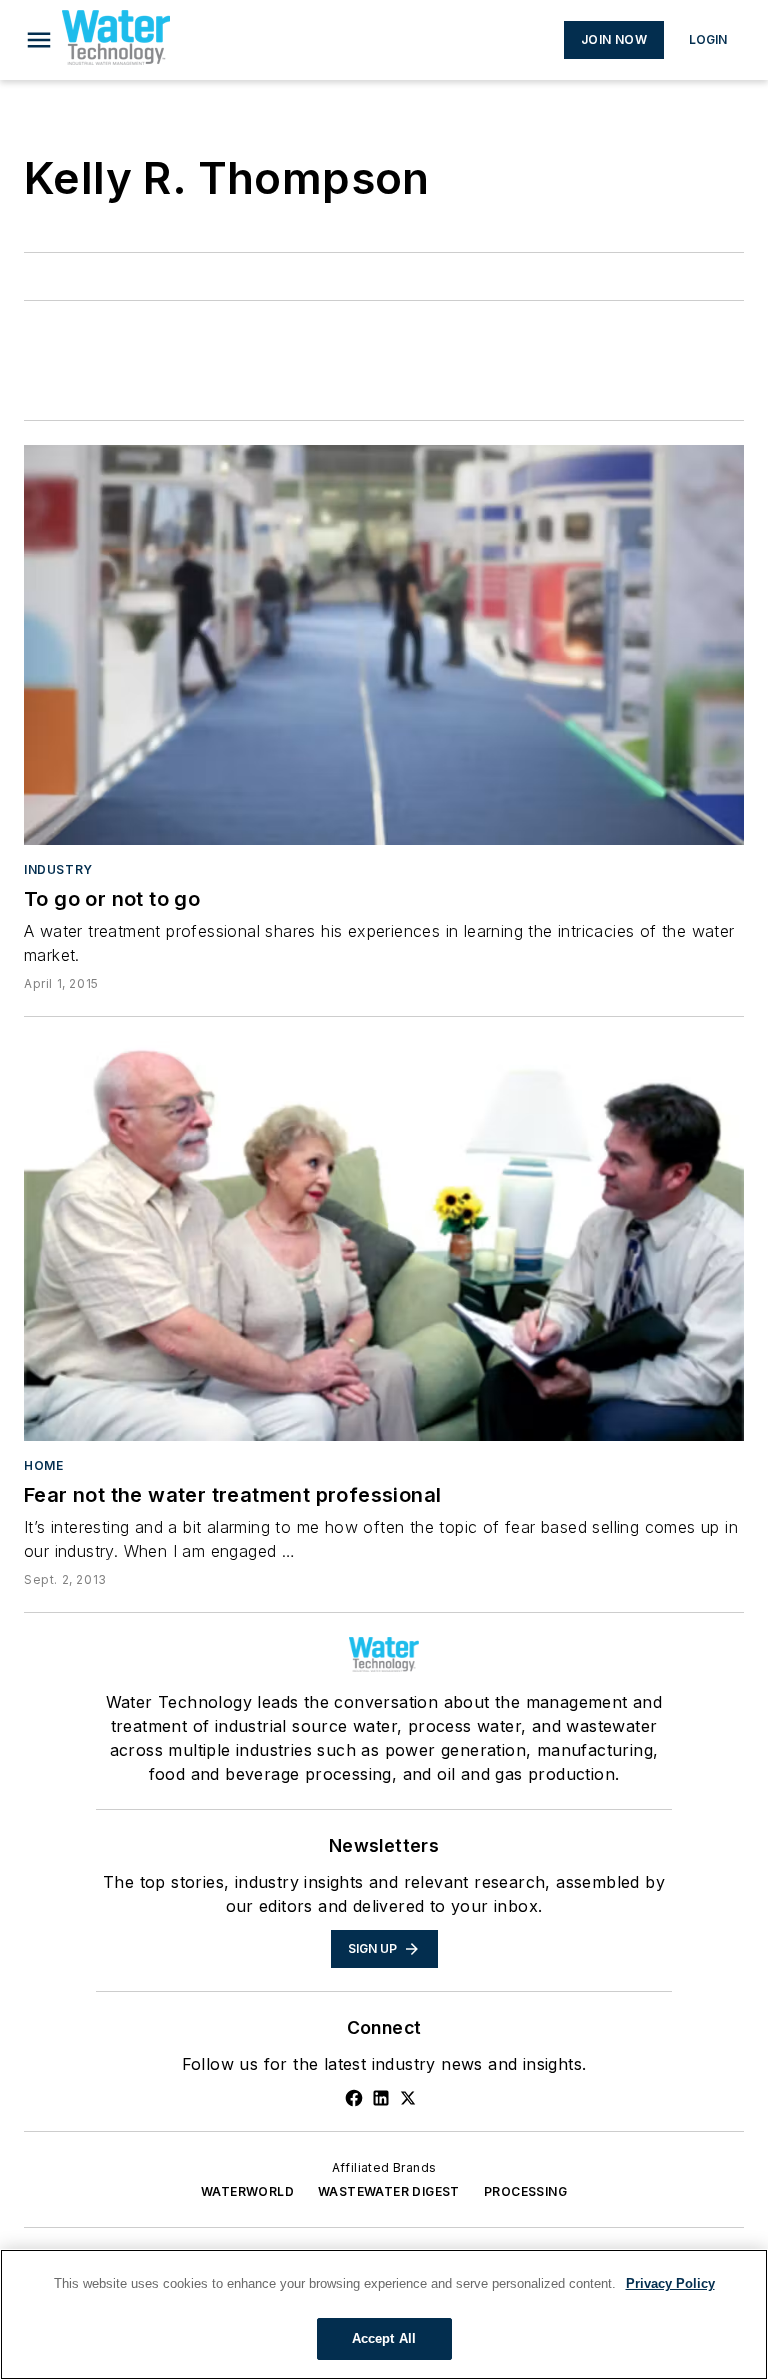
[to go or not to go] (384, 645)
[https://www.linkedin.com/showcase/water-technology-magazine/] (381, 2098)
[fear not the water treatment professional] (384, 1241)
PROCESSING (525, 2191)
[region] (384, 2314)
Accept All (384, 2338)
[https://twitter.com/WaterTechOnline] (408, 2098)
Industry (58, 869)
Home (43, 1465)
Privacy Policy (670, 2283)
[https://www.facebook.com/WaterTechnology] (354, 2098)
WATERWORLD (247, 2191)
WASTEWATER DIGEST (389, 2191)
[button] (39, 40)
